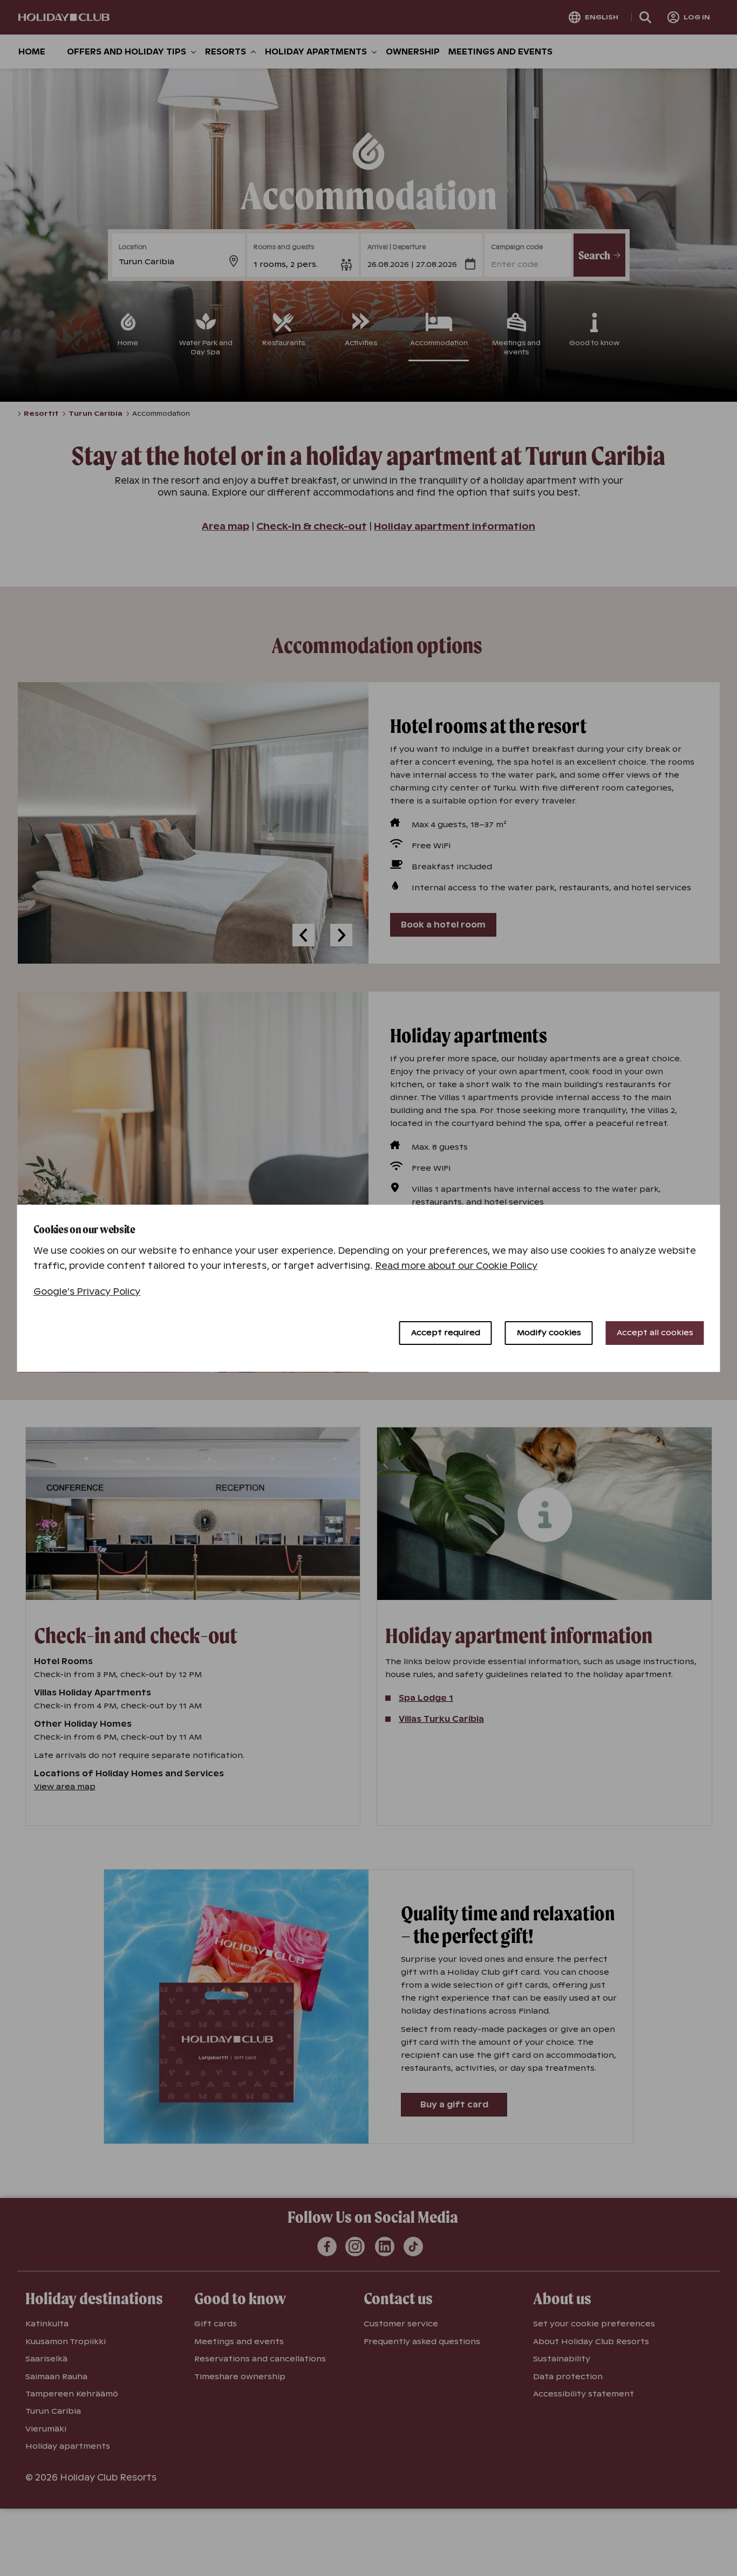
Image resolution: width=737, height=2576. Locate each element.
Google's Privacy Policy (87, 1292)
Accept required (446, 1332)
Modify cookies (549, 1332)
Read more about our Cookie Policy (456, 1266)
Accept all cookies (655, 1332)
